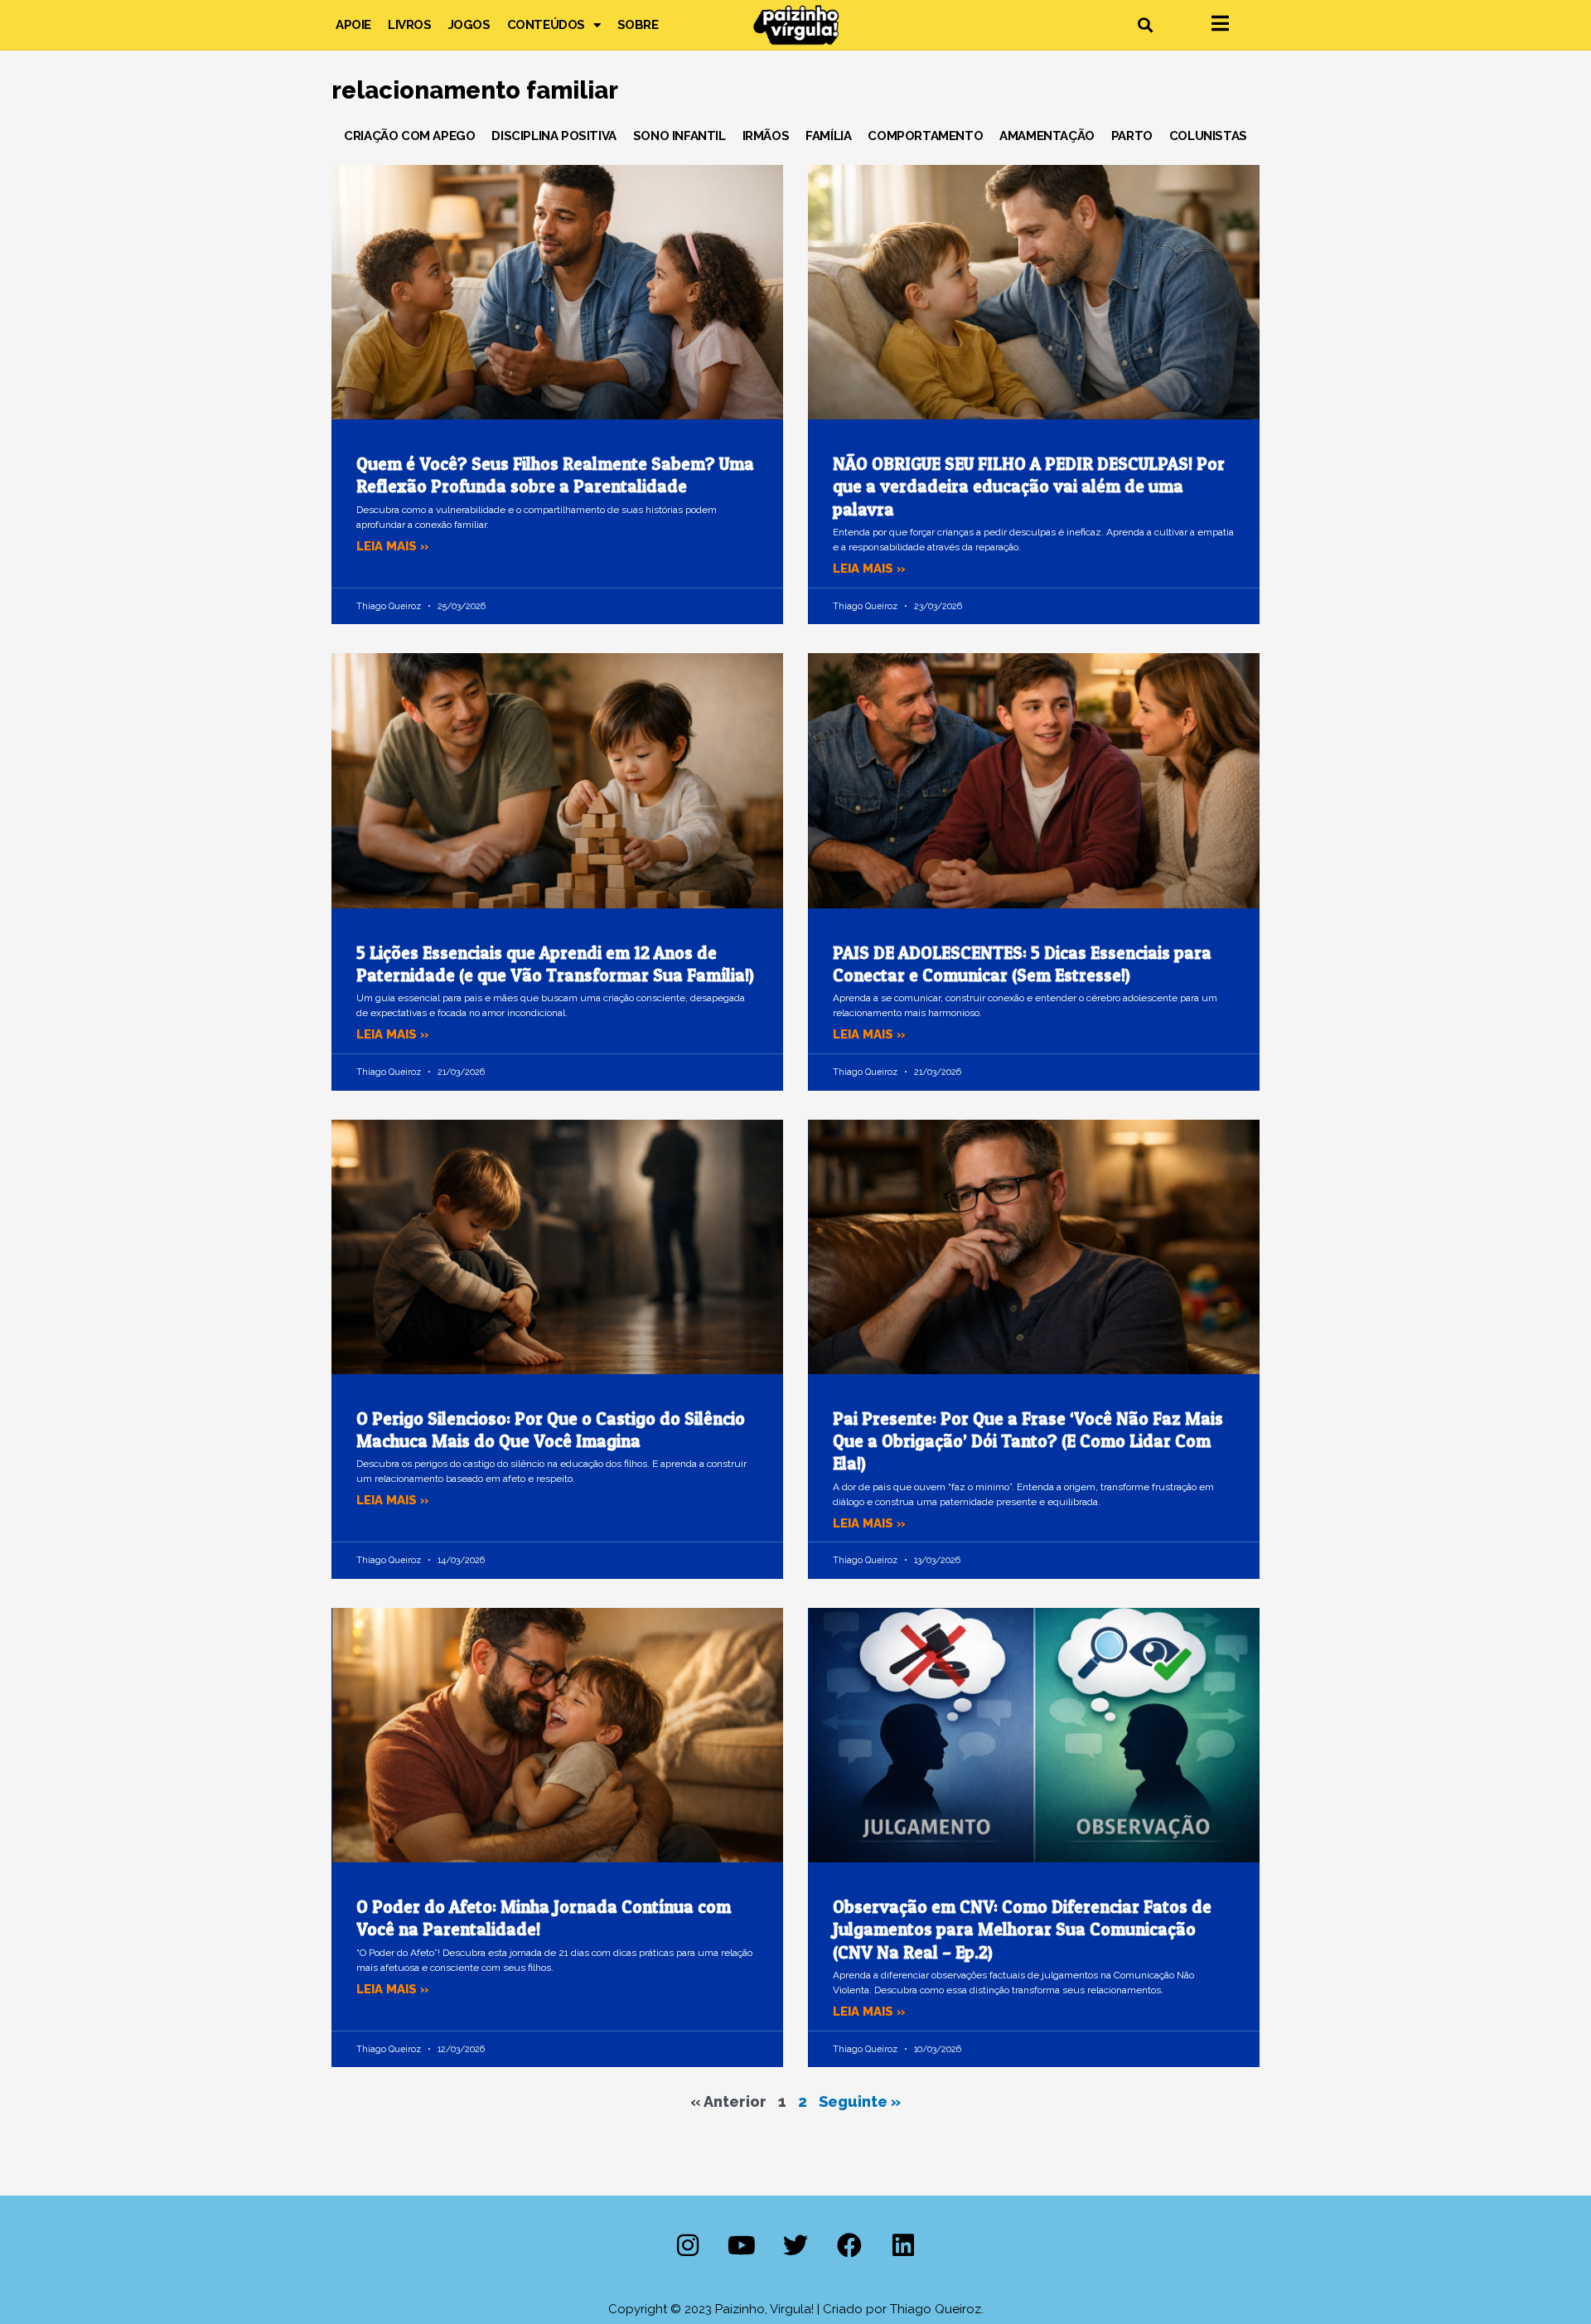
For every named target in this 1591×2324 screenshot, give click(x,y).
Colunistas (1208, 136)
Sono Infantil (679, 136)
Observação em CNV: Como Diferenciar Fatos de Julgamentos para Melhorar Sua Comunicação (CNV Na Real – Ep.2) (1022, 1929)
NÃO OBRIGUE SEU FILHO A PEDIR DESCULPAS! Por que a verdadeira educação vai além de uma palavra (1029, 487)
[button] (1145, 25)
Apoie (353, 25)
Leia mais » (393, 546)
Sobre (638, 25)
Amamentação (1047, 136)
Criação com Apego (409, 136)
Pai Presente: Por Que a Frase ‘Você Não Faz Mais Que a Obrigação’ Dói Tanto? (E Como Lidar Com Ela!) (1028, 1441)
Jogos (469, 25)
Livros (410, 25)
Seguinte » (860, 2101)
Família (828, 136)
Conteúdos (546, 25)
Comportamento (925, 136)
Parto (1132, 136)
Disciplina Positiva (554, 136)
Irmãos (766, 136)
